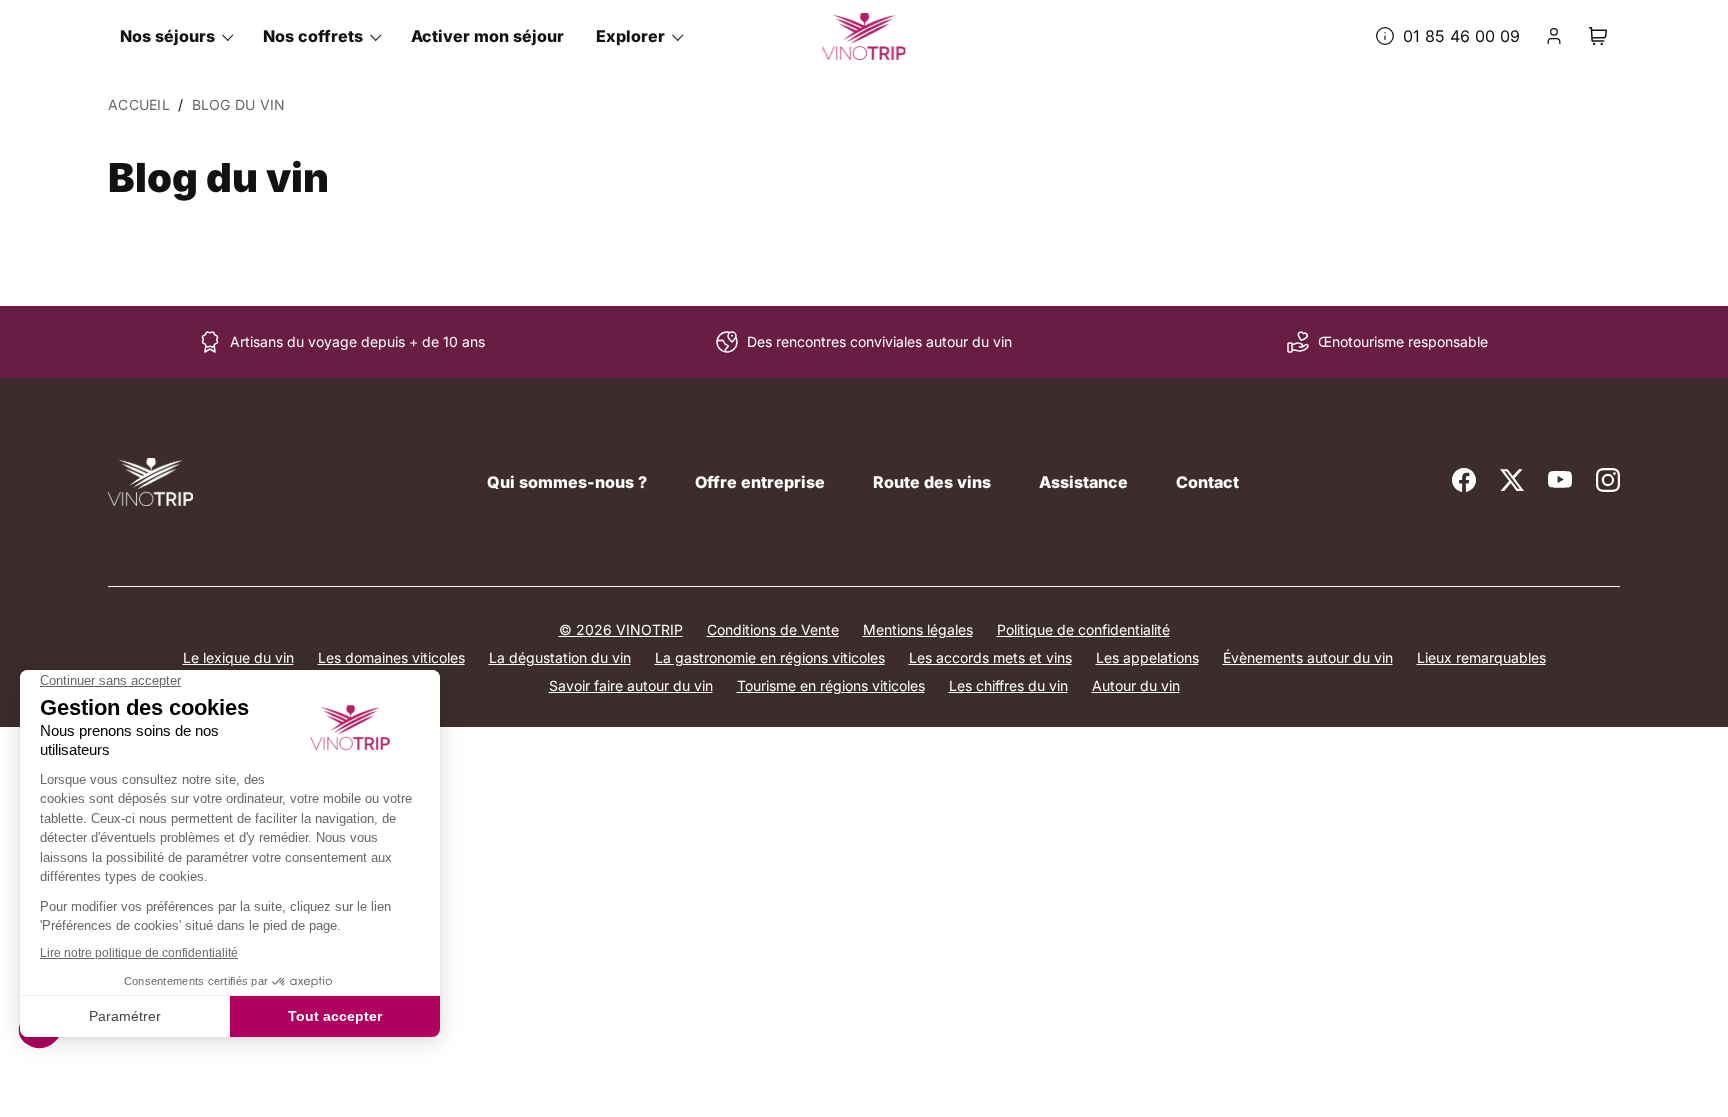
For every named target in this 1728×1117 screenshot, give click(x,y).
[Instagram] (1608, 480)
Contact (1207, 482)
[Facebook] (1464, 480)
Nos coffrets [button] (313, 36)
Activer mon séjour (487, 36)
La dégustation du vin (560, 657)
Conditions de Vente (773, 629)
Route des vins (932, 482)
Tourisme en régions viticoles (831, 685)
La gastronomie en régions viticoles (770, 657)
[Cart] (1598, 36)
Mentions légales (918, 629)
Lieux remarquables (1481, 657)
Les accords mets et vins (990, 657)
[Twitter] (1512, 480)
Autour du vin (1136, 685)
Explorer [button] (630, 36)
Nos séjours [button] (167, 36)
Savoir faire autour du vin (631, 685)
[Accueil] (150, 482)
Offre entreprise (760, 482)
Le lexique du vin (238, 657)
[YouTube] (1560, 480)
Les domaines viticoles (391, 657)
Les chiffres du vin (1008, 685)
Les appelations (1147, 657)
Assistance (1083, 482)
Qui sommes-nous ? (567, 482)
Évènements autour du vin (1308, 657)
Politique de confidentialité (1083, 629)
